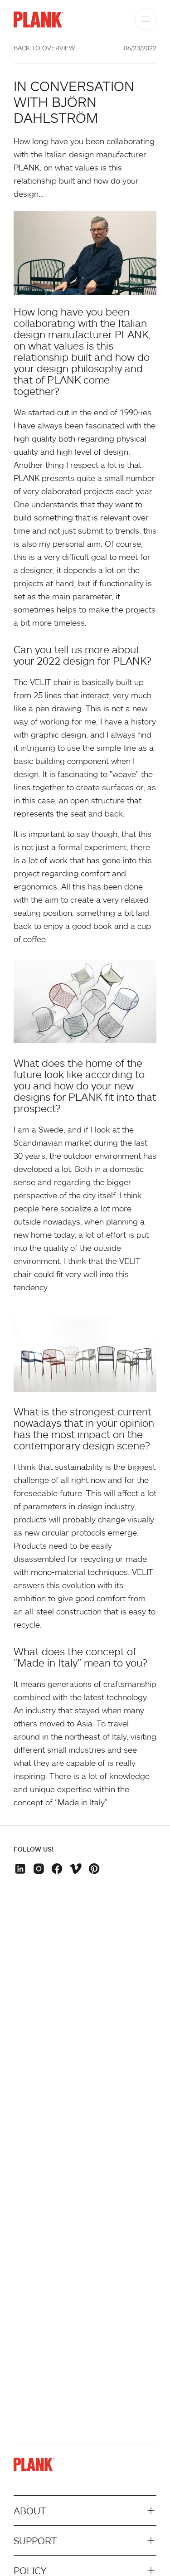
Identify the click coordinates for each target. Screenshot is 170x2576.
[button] (22, 1870)
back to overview (44, 48)
